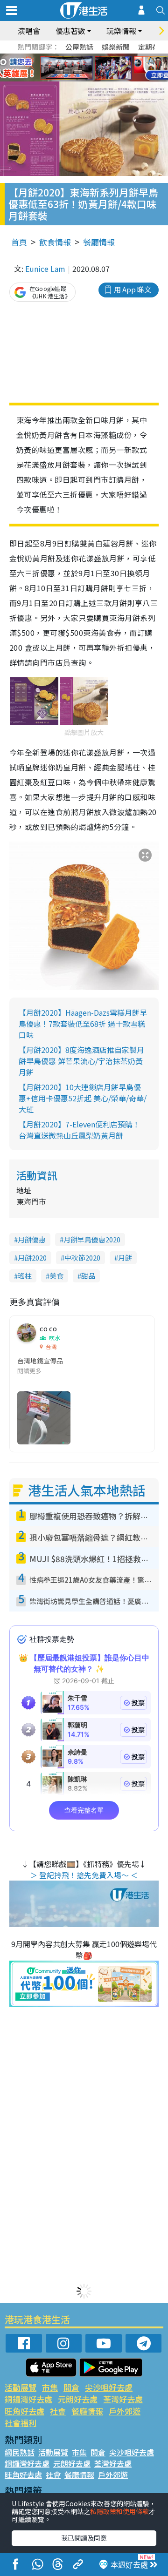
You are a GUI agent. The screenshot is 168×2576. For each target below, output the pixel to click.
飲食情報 (55, 242)
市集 (50, 2387)
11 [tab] (100, 68)
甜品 (88, 1276)
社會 (58, 2411)
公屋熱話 (79, 47)
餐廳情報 (99, 242)
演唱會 (29, 31)
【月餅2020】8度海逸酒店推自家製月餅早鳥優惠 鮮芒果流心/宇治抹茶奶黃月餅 (81, 1061)
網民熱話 (20, 2452)
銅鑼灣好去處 (28, 2399)
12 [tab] (110, 68)
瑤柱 (25, 1276)
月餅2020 (32, 1258)
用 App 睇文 (133, 289)
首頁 (19, 242)
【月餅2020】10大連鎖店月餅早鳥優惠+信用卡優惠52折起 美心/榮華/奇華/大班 (83, 1098)
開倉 (71, 2387)
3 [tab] (82, 57)
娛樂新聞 (116, 47)
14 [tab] (86, 79)
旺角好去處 (24, 2411)
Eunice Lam (45, 269)
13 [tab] (77, 79)
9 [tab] (82, 68)
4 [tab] (91, 57)
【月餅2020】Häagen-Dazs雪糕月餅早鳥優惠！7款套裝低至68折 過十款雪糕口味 (83, 1024)
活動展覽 (21, 2387)
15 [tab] (96, 79)
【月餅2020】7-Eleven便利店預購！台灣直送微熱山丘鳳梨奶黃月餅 (79, 1130)
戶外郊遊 (125, 2411)
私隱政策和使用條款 (119, 2511)
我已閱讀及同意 (84, 2538)
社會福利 (21, 2423)
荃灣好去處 (123, 2399)
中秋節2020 (82, 1258)
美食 (56, 1276)
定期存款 (152, 47)
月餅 (125, 1258)
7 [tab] (63, 68)
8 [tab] (72, 68)
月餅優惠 (32, 1239)
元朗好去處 (78, 2399)
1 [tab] (63, 57)
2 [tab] (72, 57)
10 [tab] (91, 68)
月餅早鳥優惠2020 (92, 1239)
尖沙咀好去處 (109, 2387)
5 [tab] (100, 57)
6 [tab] (110, 57)
